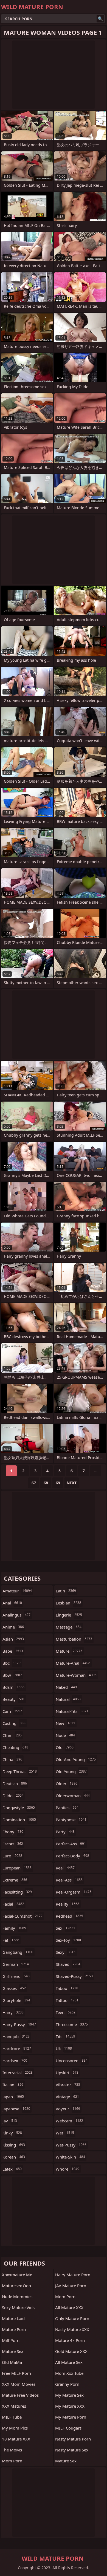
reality (67, 1904)
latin (66, 1591)
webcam (69, 2121)
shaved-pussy (74, 1976)
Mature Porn (14, 2329)
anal (12, 1603)
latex (12, 2169)
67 (34, 1483)
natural (68, 1699)
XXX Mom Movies (19, 2384)
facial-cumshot (22, 1916)
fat (11, 1940)
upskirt (67, 2073)
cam (12, 1711)
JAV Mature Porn (71, 2286)
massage (69, 1627)
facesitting (17, 1892)
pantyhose (71, 1820)
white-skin (70, 2157)
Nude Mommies (17, 2296)
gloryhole (16, 2000)
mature (69, 1651)
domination (19, 1820)
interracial (18, 2073)
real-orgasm (74, 1892)
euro (12, 1856)
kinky (12, 2133)
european (17, 1868)
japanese (16, 2109)
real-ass (69, 1880)
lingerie (69, 1615)
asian (13, 1639)
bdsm (13, 1687)
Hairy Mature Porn (73, 2275)
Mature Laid (13, 2318)
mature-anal (73, 1663)
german (16, 1964)
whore (67, 2169)
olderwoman (73, 1796)
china (12, 1759)
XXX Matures (14, 2406)
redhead (69, 1916)
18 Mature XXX (16, 2439)
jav (10, 2121)
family (14, 1928)
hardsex (15, 2061)
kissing (14, 2145)
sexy (66, 1952)
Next (72, 1483)
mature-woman (76, 1675)
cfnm (12, 1735)
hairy (13, 2012)
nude (65, 1735)
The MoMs (12, 2450)
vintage (67, 2097)
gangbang (18, 1952)
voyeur (68, 2109)
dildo (13, 1796)
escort (13, 1844)
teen (66, 2012)
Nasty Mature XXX (72, 2329)
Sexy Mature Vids (18, 2307)
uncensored (72, 2061)
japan (13, 2097)
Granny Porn (67, 2384)
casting (14, 1723)
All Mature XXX (69, 2307)
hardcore (17, 2048)
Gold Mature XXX (71, 2351)
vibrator (68, 2085)
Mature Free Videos (20, 2395)
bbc (12, 1663)
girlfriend (16, 1976)
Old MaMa (12, 2362)
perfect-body (72, 1856)
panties (67, 1808)
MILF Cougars (68, 2428)
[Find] (100, 19)
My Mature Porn (71, 2417)
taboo (67, 1988)
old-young (71, 1771)
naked (66, 1687)
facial (13, 1904)
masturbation (74, 1639)
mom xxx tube (69, 2373)
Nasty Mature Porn (73, 2439)
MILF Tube (12, 2417)
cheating (15, 1747)
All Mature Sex (69, 2362)
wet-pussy (71, 2145)
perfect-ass (71, 1844)
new (65, 1723)
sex (65, 1928)
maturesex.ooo (16, 2286)
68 (46, 1483)
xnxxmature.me (17, 2275)
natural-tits (72, 1711)
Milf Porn (11, 2340)
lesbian (68, 1603)
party (65, 1832)
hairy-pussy (19, 2024)
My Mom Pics (15, 2428)
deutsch (15, 1783)
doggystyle (19, 1808)
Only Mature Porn (72, 2318)
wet (65, 2133)
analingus (16, 1615)
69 (58, 1483)
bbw (12, 1675)
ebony (13, 1832)
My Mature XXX (70, 2406)
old (65, 1747)
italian (13, 2085)
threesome (72, 2024)
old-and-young (76, 1759)
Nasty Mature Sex (72, 2450)
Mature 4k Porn (70, 2340)
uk (64, 2048)
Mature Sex (13, 2351)
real (65, 1868)
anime (13, 1627)
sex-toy (68, 1940)
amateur (17, 1591)
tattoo (67, 2000)
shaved (68, 1964)
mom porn (12, 2461)
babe (13, 1651)
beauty (14, 1699)
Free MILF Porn (16, 2373)
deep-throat (20, 1771)
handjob (16, 2036)
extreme (15, 1880)
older (67, 1783)
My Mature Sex (69, 2395)
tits (65, 2036)
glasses (14, 1988)
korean (14, 2157)
